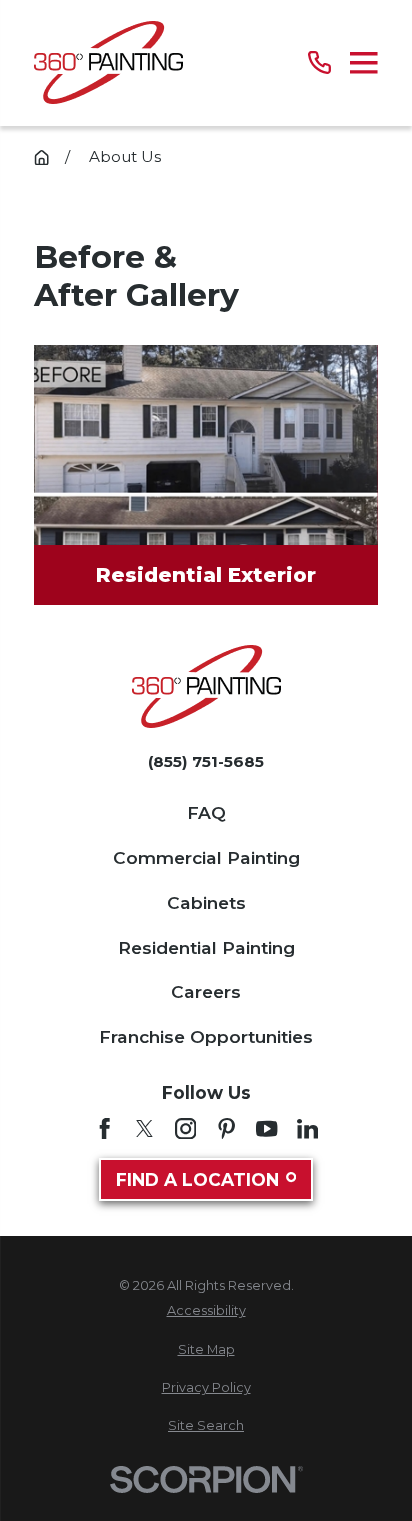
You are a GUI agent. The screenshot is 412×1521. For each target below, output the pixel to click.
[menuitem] (206, 1310)
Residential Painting (206, 947)
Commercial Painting (206, 857)
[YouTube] (266, 1128)
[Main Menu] (364, 63)
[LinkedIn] (307, 1128)
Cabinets (206, 902)
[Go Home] (41, 157)
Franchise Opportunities (206, 1036)
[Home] (108, 62)
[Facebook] (104, 1128)
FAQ (206, 812)
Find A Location (197, 1179)
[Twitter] (144, 1128)
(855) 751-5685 (206, 761)
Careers (206, 991)
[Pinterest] (226, 1128)
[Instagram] (185, 1128)
